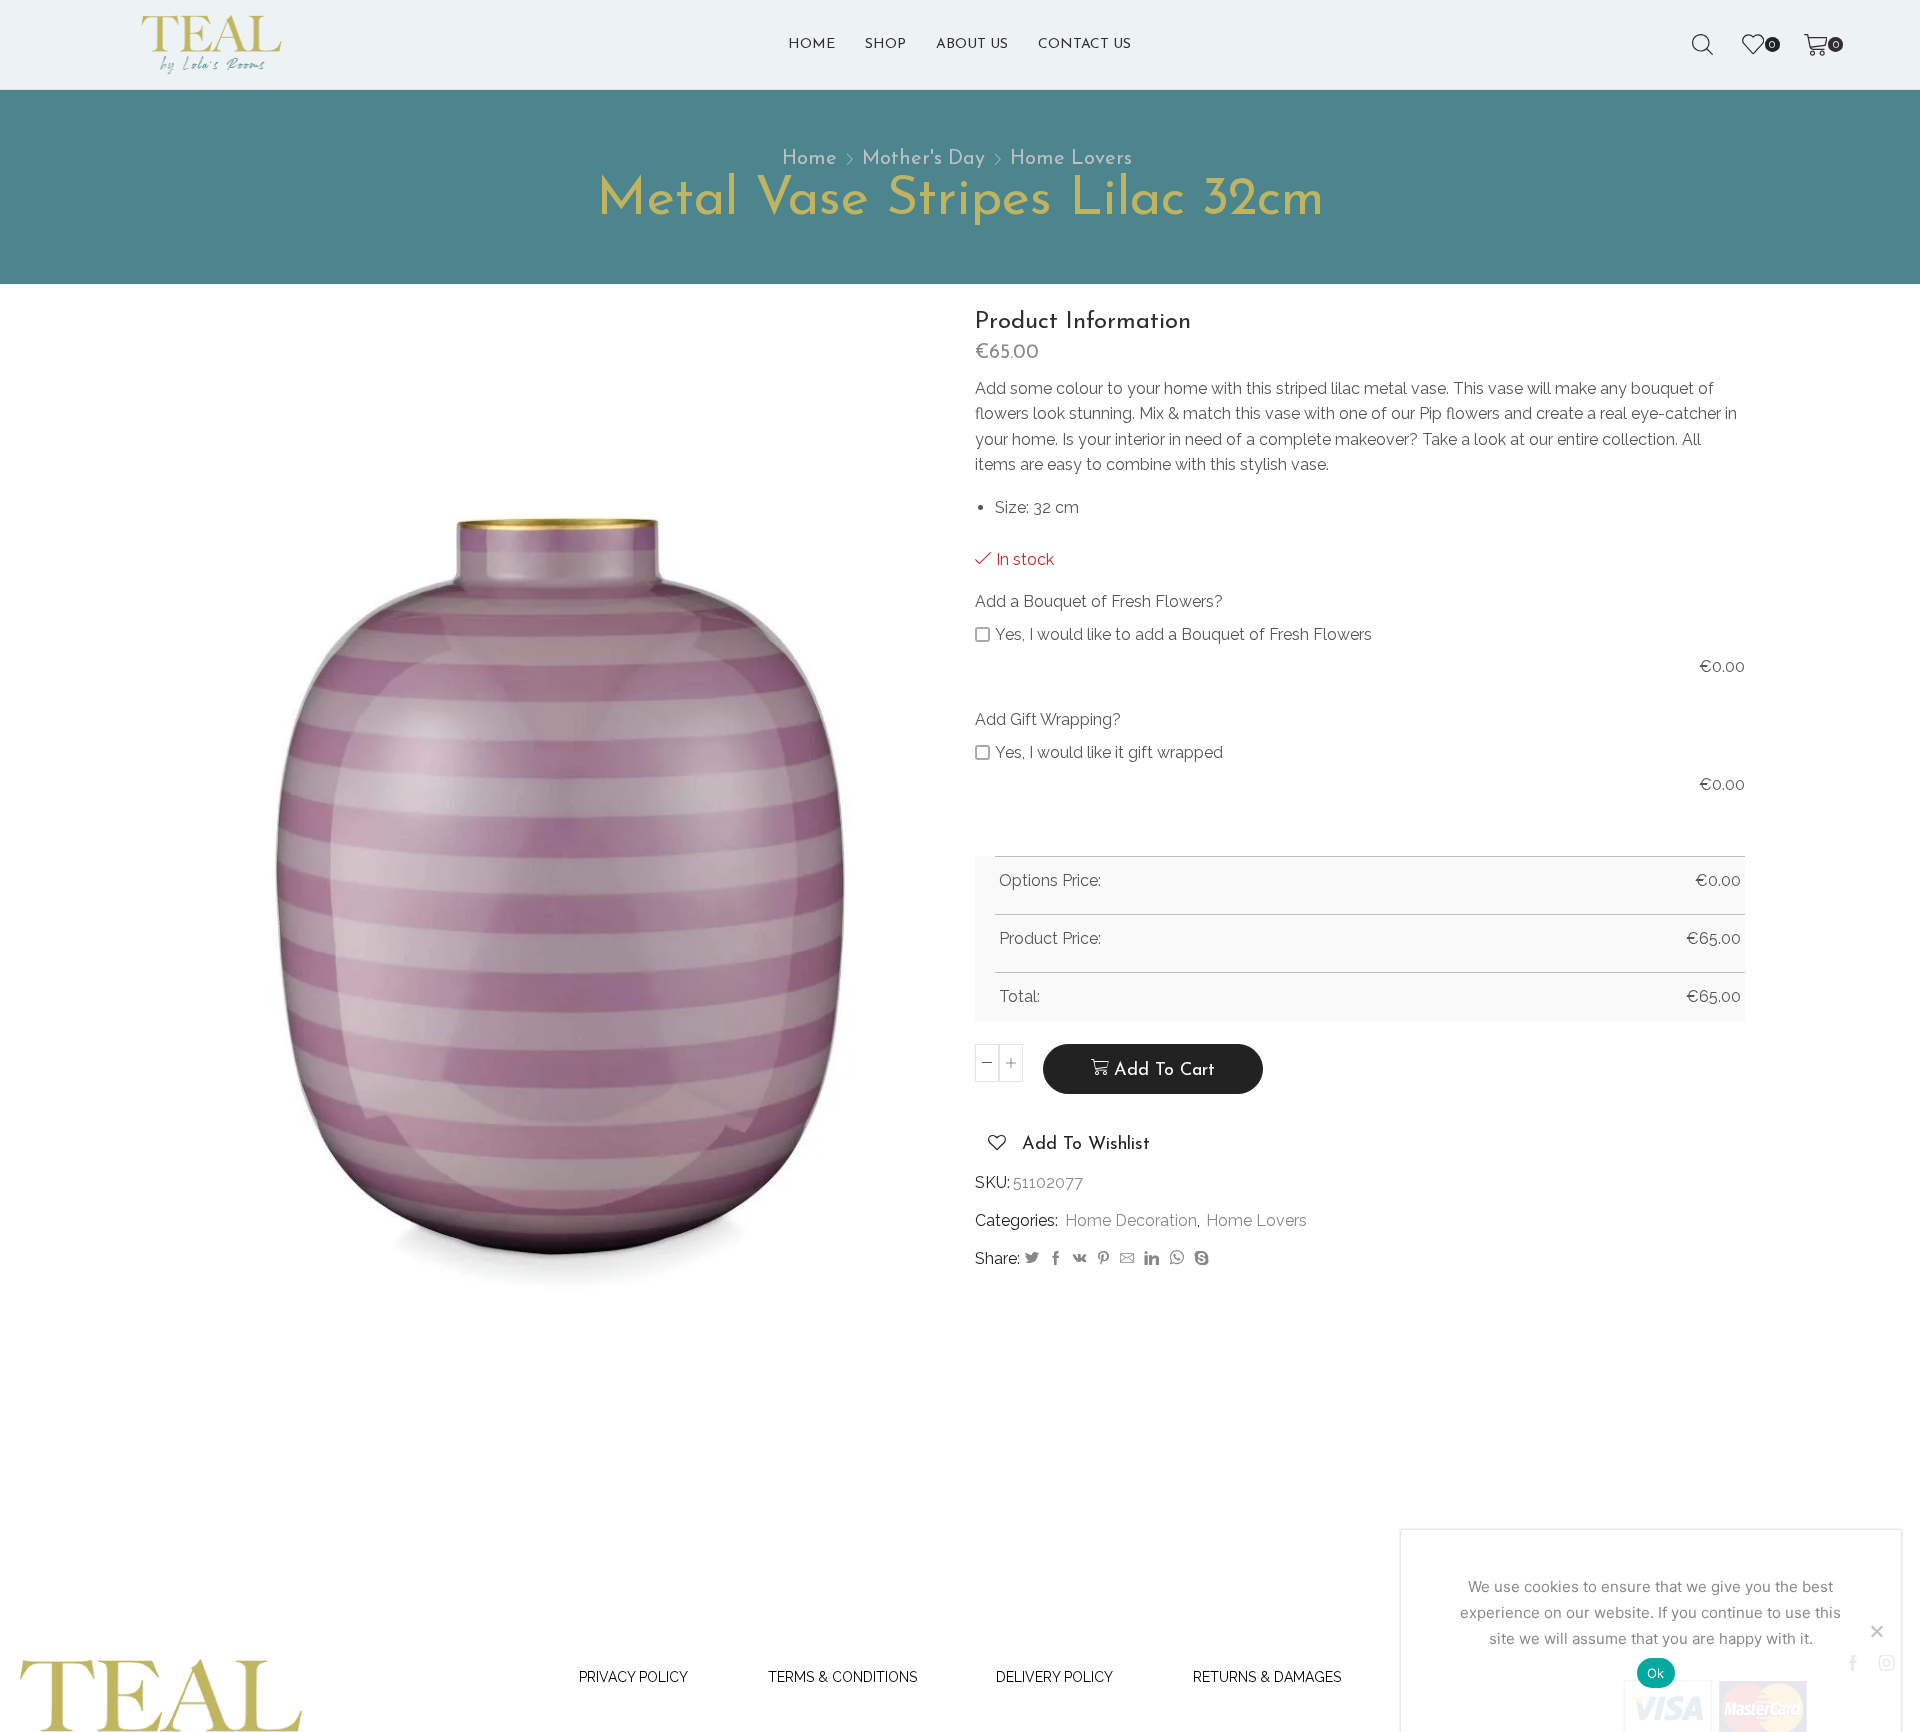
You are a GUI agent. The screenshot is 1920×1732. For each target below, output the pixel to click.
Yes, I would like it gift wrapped (1109, 752)
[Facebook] (1056, 1259)
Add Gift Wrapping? (1048, 719)
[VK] (1080, 1259)
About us (972, 44)
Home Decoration (1131, 1220)
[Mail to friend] (1127, 1259)
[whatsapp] (1176, 1259)
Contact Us (1084, 44)
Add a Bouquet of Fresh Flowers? (1099, 601)
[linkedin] (1151, 1259)
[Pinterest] (1103, 1259)
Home (811, 44)
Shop (885, 44)
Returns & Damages (1267, 1677)
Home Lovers (1071, 159)
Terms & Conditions (842, 1677)
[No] (1876, 1631)
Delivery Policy (1054, 1677)
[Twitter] (1032, 1259)
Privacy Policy (633, 1677)
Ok (1656, 1673)
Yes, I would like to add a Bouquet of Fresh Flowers (1183, 634)
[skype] (1199, 1259)
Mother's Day (923, 159)
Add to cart (1164, 1071)
